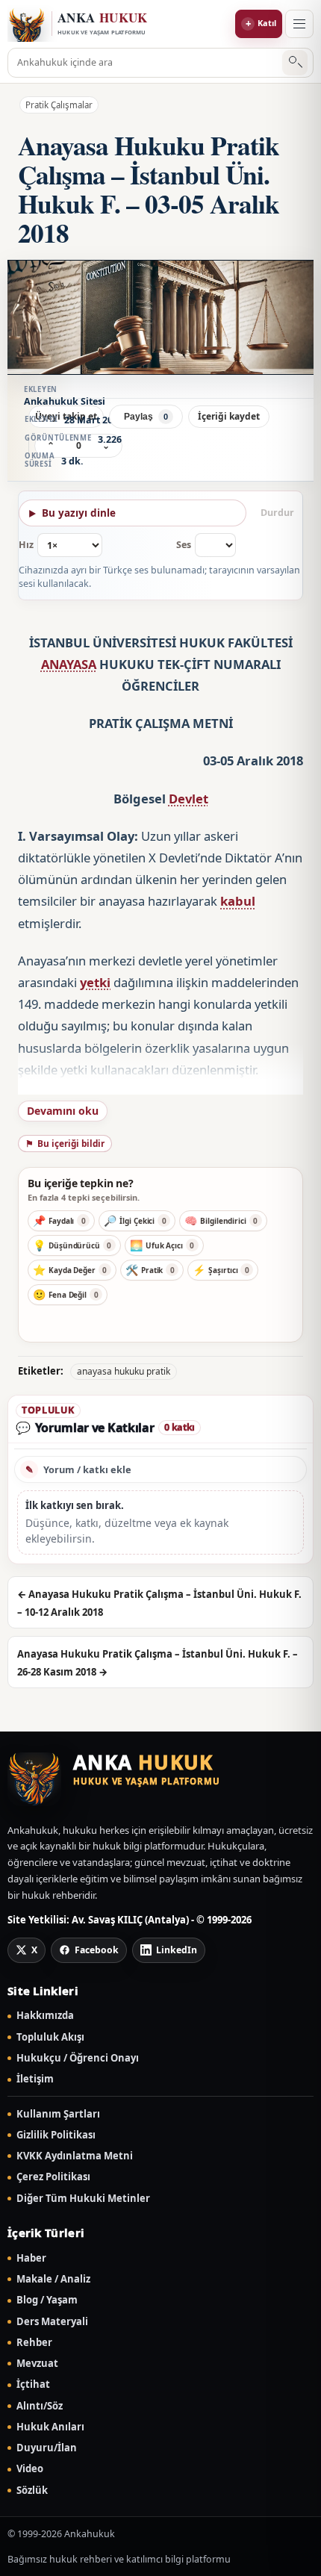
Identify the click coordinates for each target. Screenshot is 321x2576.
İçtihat (33, 2384)
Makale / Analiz (53, 2279)
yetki (95, 982)
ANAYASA (69, 664)
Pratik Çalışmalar (59, 105)
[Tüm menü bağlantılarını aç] (299, 24)
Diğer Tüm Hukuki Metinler (83, 2199)
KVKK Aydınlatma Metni (75, 2156)
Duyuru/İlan (47, 2448)
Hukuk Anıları (50, 2427)
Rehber (34, 2343)
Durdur (277, 513)
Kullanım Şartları (58, 2114)
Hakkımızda (45, 2016)
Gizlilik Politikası (56, 2135)
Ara (295, 63)
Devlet (188, 799)
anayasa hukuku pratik (124, 1371)
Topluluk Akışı (50, 2037)
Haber (31, 2258)
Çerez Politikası (53, 2177)
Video (30, 2469)
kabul (238, 901)
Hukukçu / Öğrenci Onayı (78, 2058)
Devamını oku (63, 1111)
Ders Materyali (52, 2322)
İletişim (35, 2079)
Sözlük (32, 2491)
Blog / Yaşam (47, 2300)
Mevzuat (37, 2364)
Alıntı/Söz (40, 2406)
